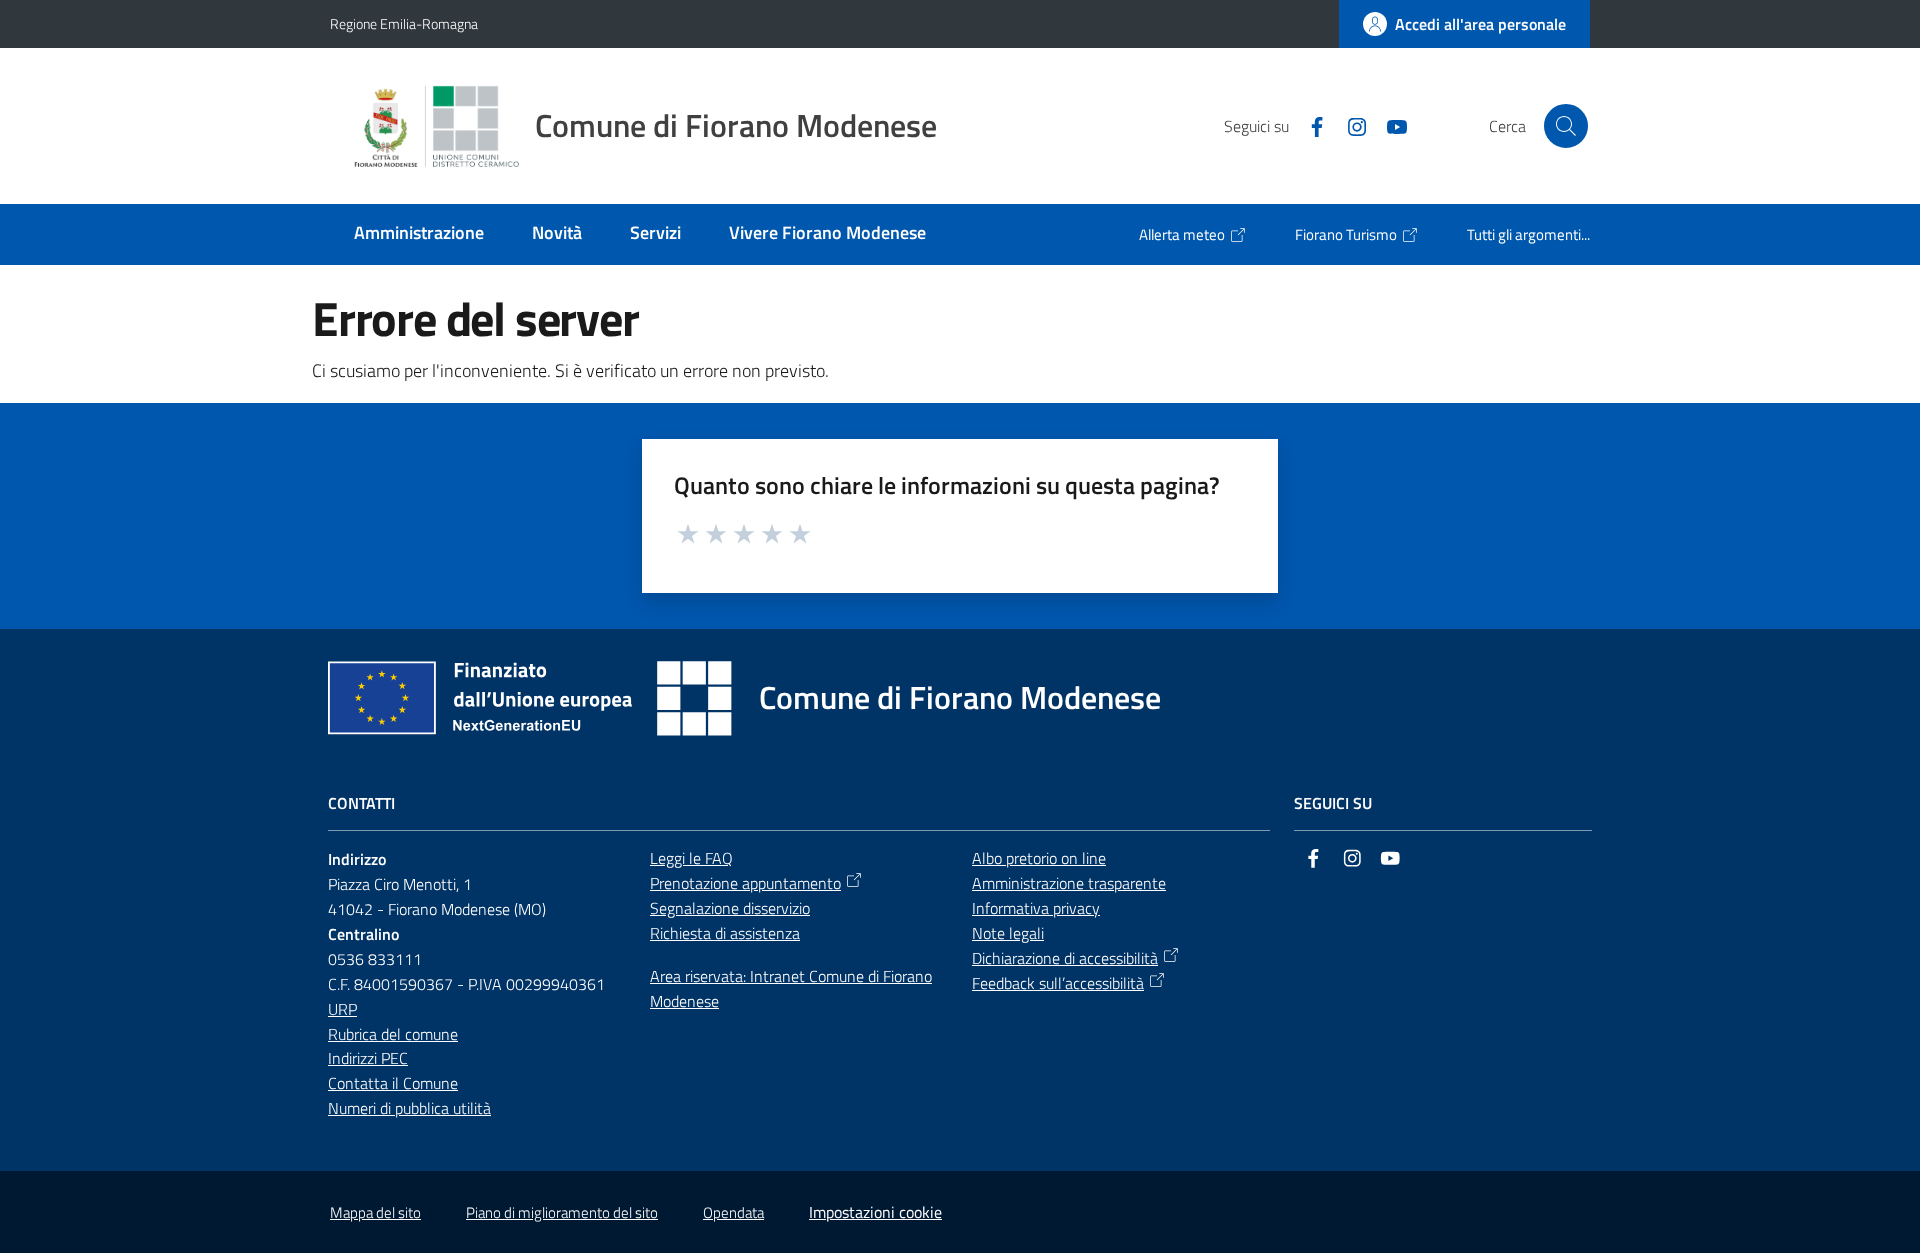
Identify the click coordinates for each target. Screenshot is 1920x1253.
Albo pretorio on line (1039, 858)
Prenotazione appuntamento (745, 883)
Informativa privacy (1036, 908)
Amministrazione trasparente (1069, 883)
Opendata (733, 1212)
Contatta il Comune (393, 1083)
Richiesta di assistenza (725, 933)
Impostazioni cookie (875, 1212)
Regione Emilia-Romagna (404, 23)
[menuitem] (419, 234)
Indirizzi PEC (368, 1058)
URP (342, 1009)
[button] (1566, 126)
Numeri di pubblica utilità (409, 1108)
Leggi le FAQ (691, 858)
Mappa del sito (375, 1212)
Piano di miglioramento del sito (562, 1212)
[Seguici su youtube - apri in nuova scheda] (1389, 125)
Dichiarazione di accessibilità (1065, 958)
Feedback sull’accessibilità (1058, 983)
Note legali (1008, 933)
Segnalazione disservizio (730, 908)
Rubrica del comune (393, 1034)
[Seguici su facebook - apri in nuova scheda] (1309, 125)
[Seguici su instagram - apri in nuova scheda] (1349, 125)
